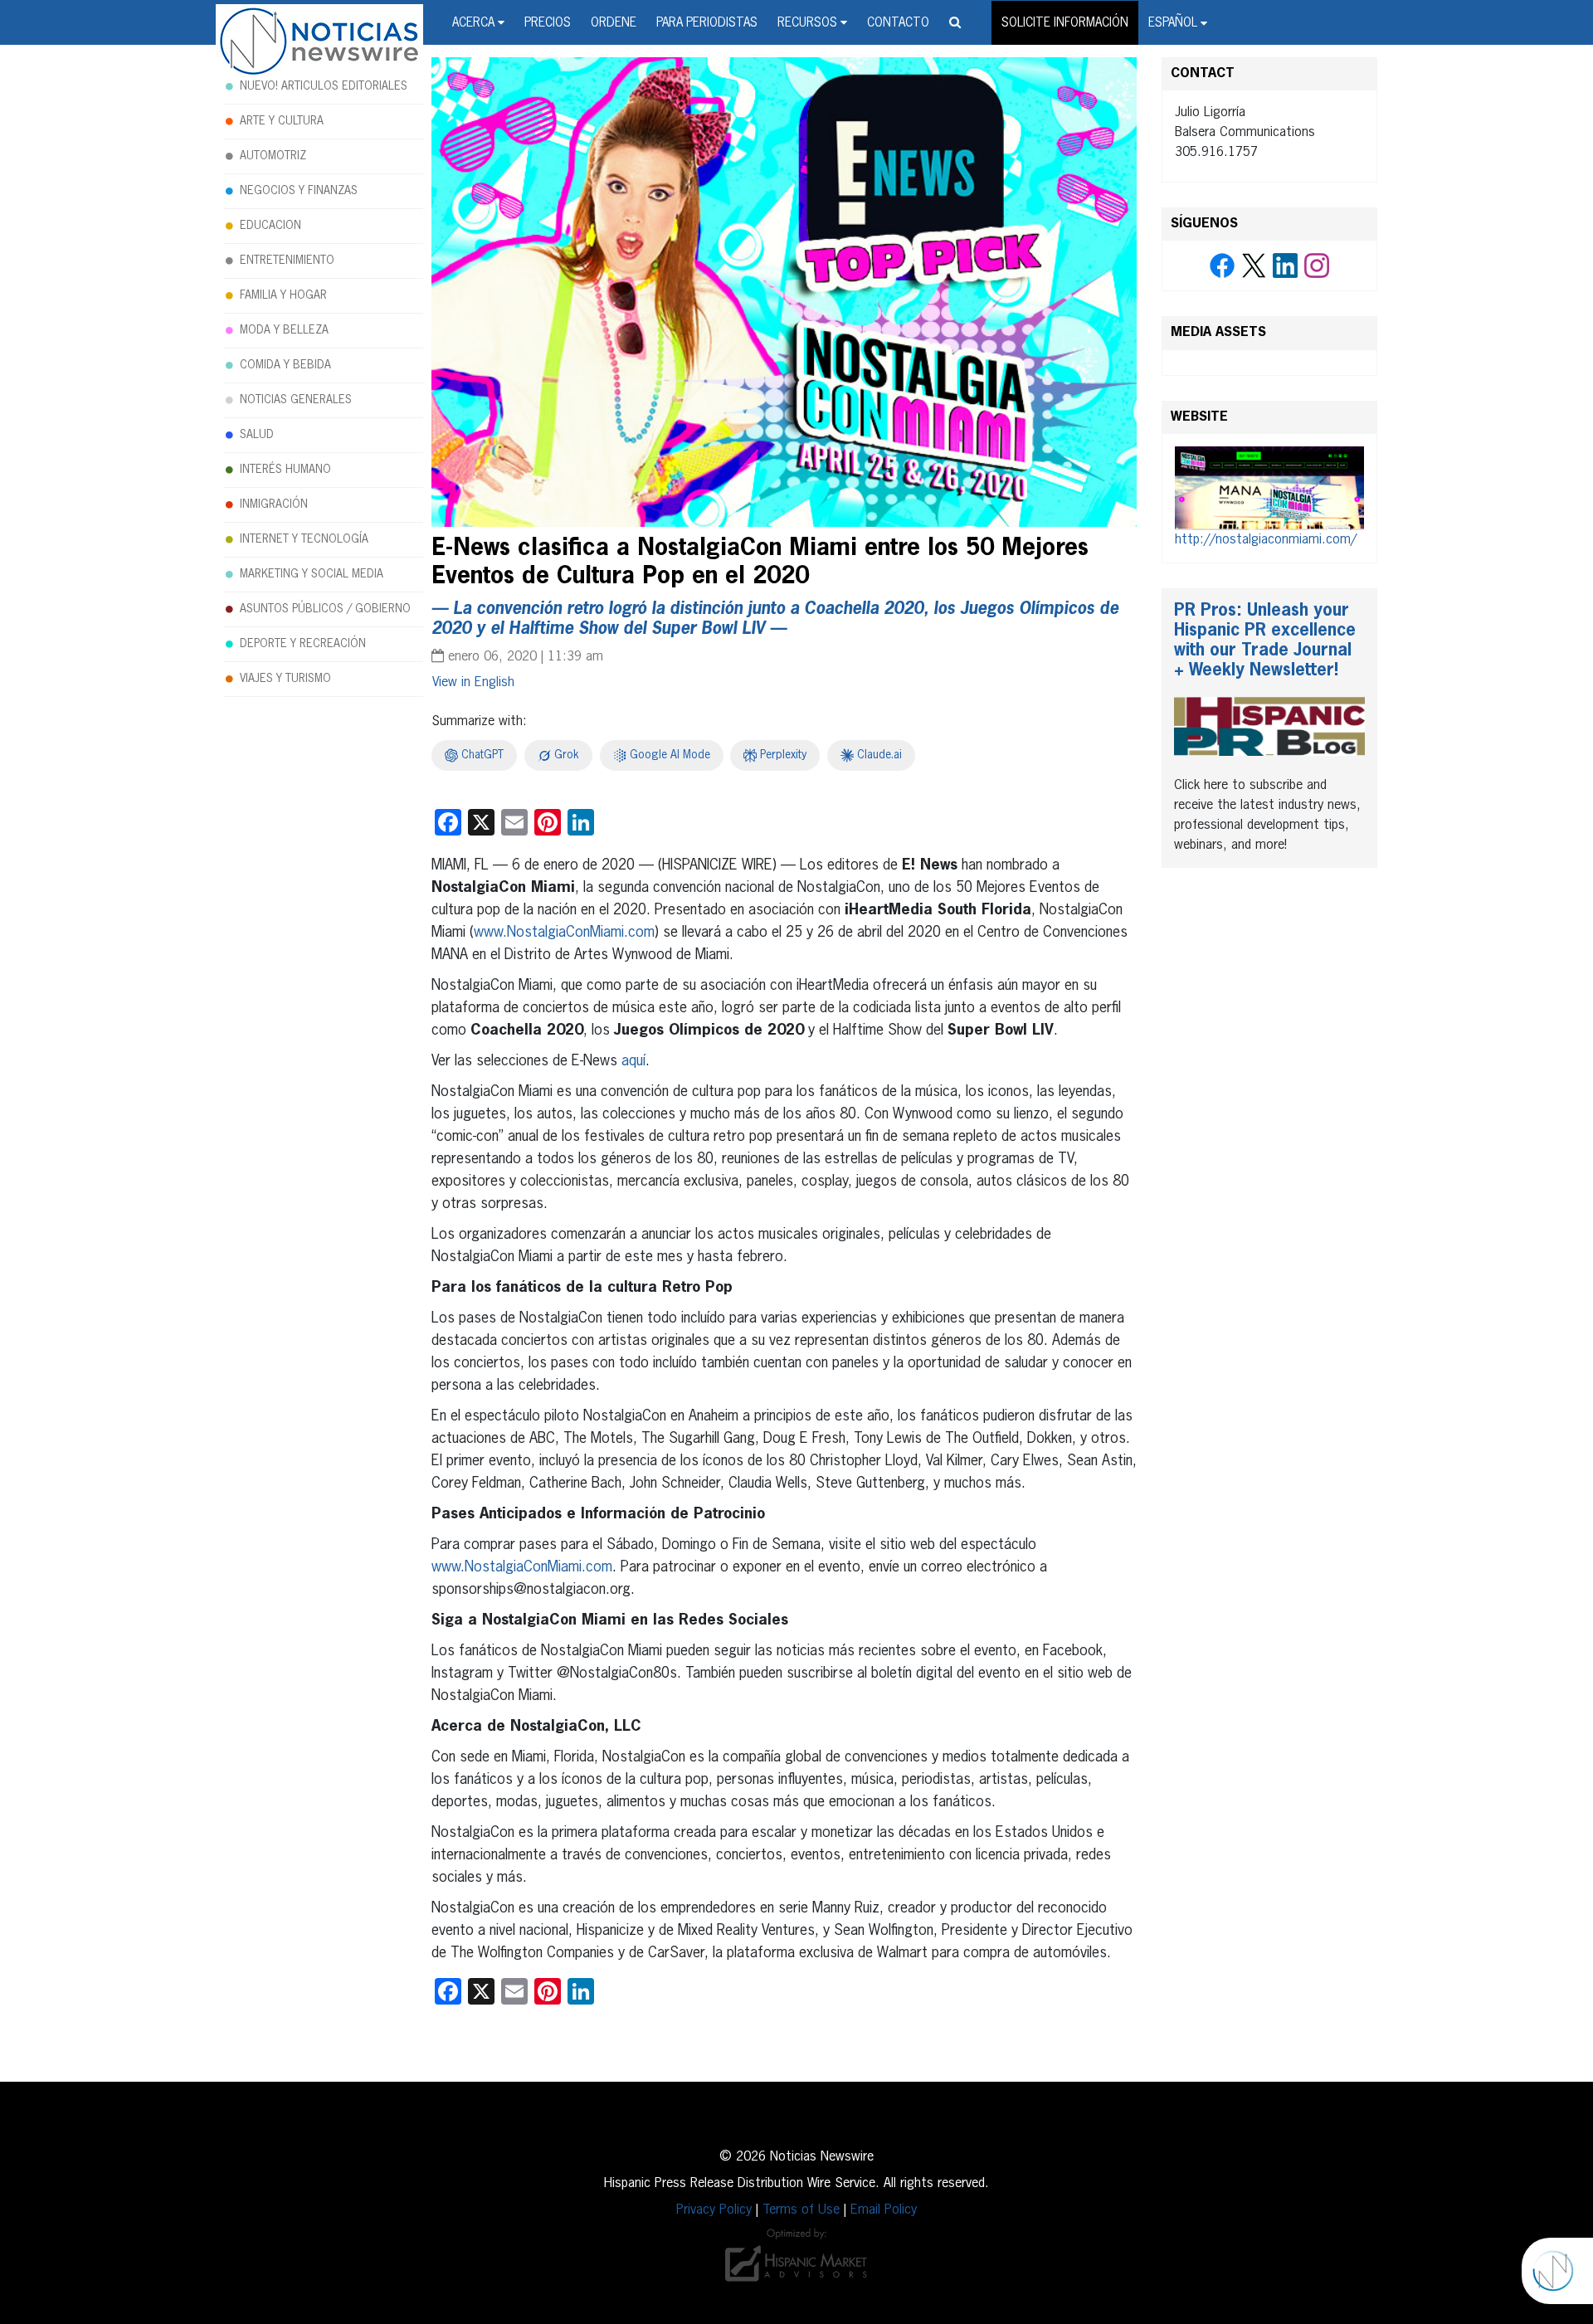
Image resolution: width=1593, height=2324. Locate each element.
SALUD (257, 435)
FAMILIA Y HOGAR (283, 295)
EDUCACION (270, 226)
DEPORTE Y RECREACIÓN (303, 644)
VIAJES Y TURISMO (285, 679)
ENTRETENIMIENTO (287, 261)
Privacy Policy (714, 2210)
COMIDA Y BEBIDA (285, 365)
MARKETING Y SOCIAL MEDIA (312, 574)
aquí (633, 1061)
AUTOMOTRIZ (273, 156)
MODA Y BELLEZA (284, 330)
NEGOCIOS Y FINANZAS (299, 191)
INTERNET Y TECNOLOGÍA (304, 539)
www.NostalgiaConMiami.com (564, 933)
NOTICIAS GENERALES (296, 400)
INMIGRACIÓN (274, 504)
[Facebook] (1222, 266)
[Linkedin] (1285, 266)
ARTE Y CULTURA (282, 121)
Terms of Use (801, 2210)
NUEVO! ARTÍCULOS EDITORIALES (324, 86)
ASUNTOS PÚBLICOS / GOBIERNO (325, 609)
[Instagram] (1317, 266)
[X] (1254, 266)
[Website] (1269, 489)
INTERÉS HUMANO (285, 470)
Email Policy (884, 2210)
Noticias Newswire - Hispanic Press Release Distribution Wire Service (319, 42)
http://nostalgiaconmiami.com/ (1266, 540)
